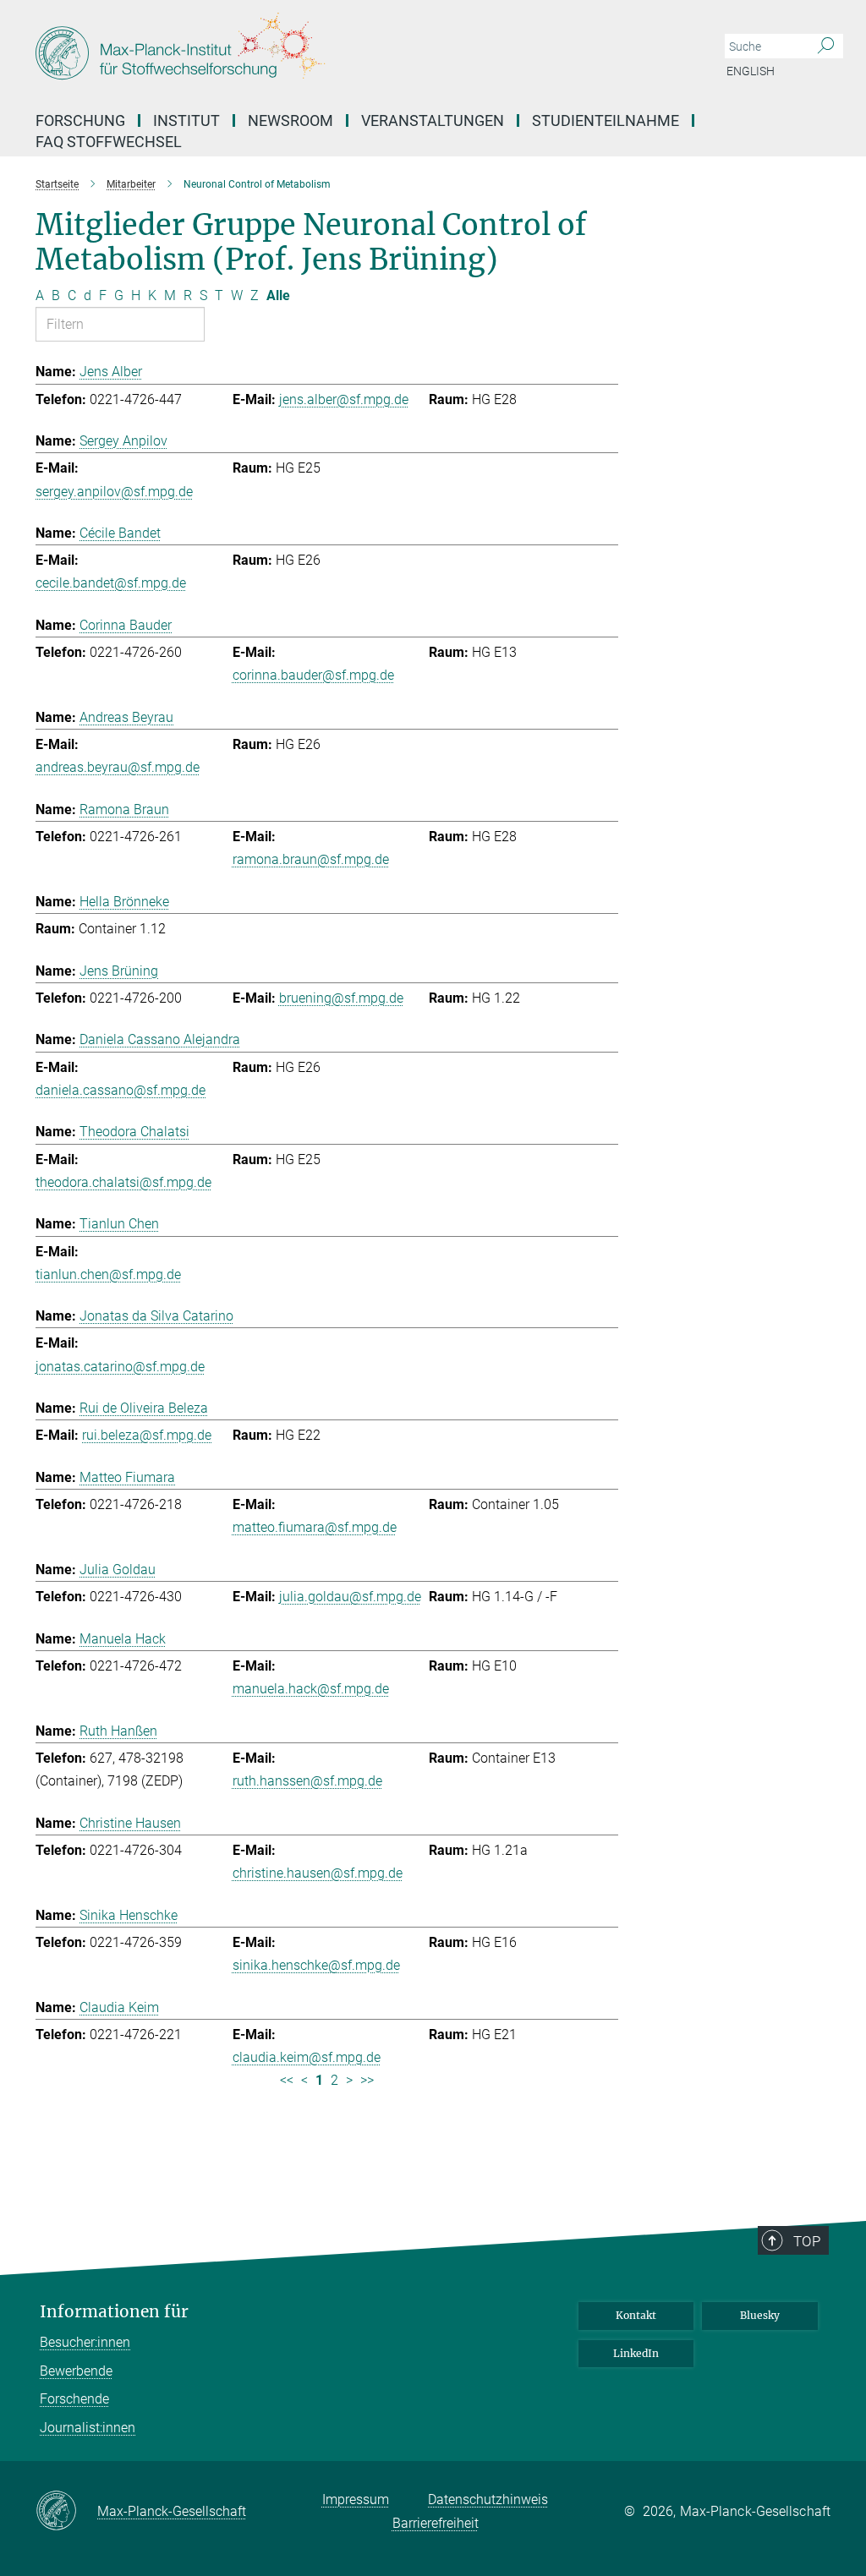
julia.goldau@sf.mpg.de (350, 1597)
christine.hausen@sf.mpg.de (318, 1873)
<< (287, 2080)
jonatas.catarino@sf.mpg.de (120, 1367)
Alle (278, 295)
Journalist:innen (88, 2428)
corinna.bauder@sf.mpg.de (313, 675)
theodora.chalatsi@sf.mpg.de (123, 1182)
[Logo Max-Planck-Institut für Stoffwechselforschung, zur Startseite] (353, 51)
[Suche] (826, 46)
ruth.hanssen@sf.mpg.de (307, 1781)
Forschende (74, 2399)
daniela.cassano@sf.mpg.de (121, 1090)
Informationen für (114, 2312)
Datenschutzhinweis (488, 2499)
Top (807, 2241)
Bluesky (760, 2315)
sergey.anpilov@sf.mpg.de (114, 492)
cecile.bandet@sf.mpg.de (111, 583)
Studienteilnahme (606, 120)
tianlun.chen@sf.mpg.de (108, 1274)
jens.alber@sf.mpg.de (344, 399)
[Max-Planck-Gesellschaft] (66, 2512)
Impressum (356, 2499)
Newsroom (290, 120)
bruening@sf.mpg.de (341, 998)
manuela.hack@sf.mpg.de (311, 1689)
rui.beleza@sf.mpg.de (147, 1435)
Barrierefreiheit (436, 2523)
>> (367, 2080)
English (751, 71)
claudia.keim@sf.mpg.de (307, 2057)
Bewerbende (76, 2371)
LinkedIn (636, 2353)
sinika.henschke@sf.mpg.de (316, 1965)
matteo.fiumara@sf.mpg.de (315, 1527)
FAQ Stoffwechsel (109, 142)
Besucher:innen (85, 2342)
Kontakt (636, 2315)
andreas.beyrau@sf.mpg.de (118, 767)
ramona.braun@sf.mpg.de (311, 859)
